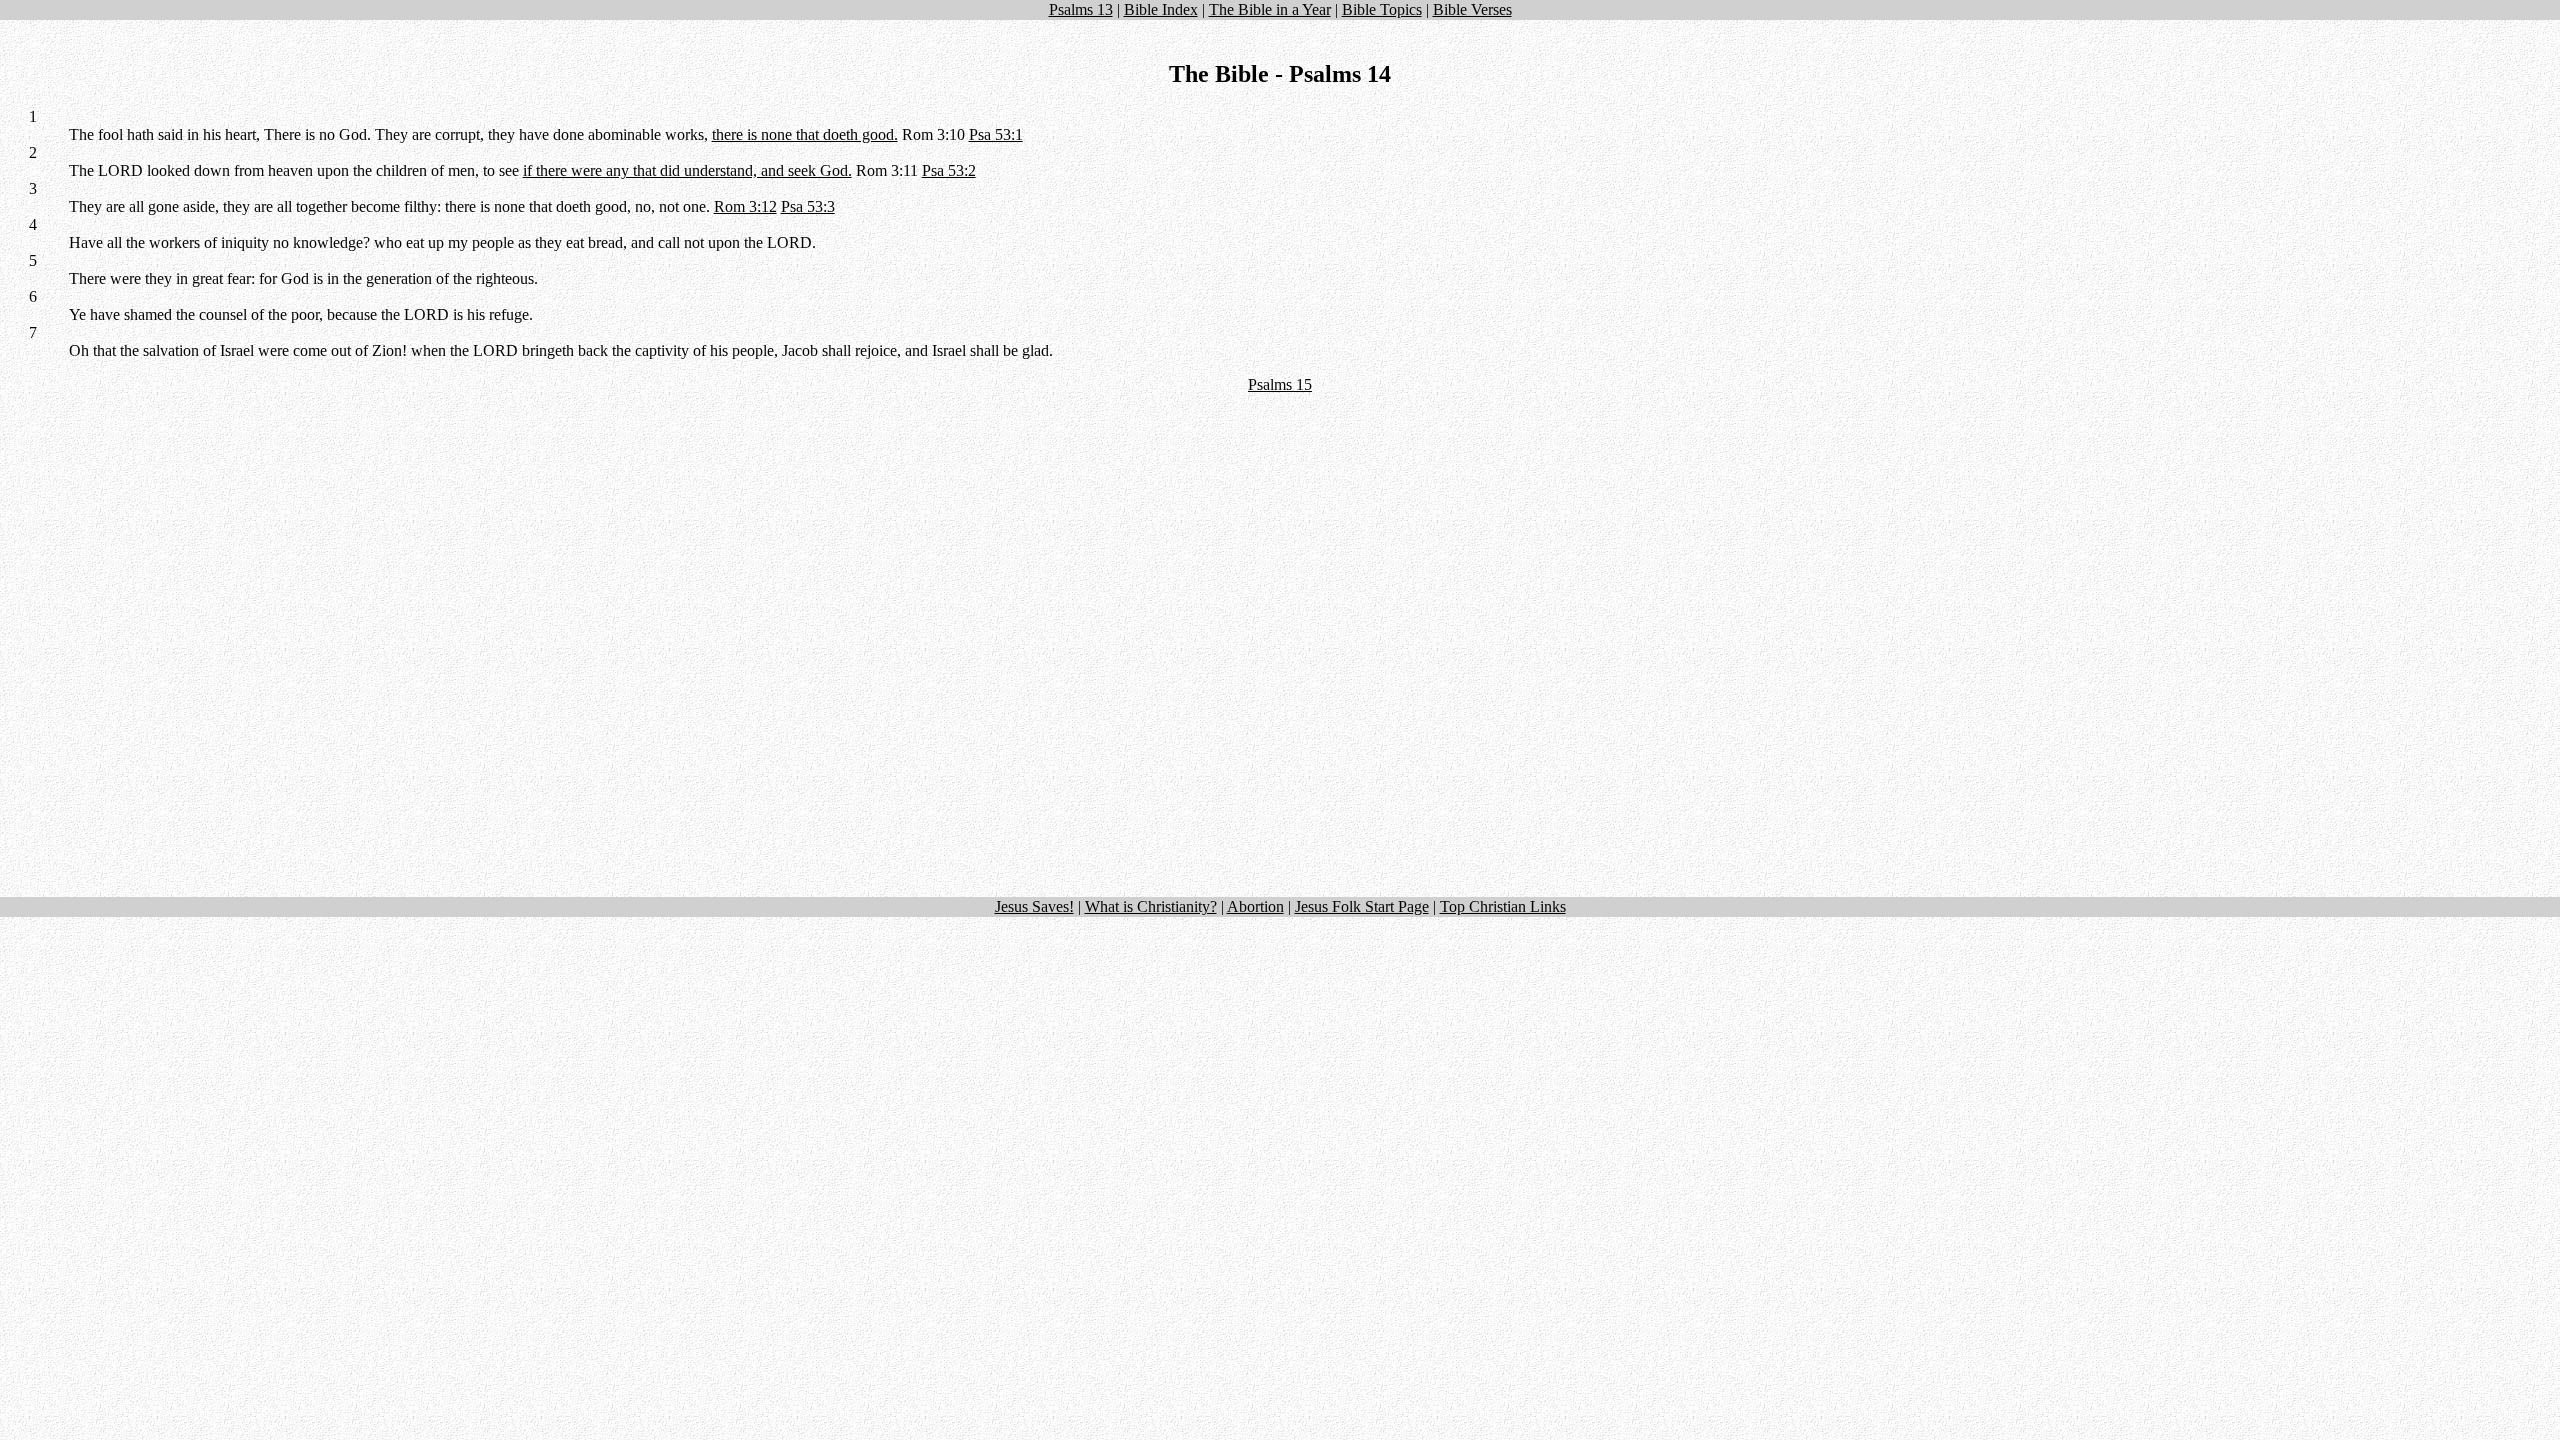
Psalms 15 (1280, 384)
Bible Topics (1382, 9)
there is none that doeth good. (805, 134)
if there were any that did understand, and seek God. (687, 170)
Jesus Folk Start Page (1362, 906)
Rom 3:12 (745, 206)
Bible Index (1161, 9)
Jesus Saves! (1034, 906)
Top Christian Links (1503, 906)
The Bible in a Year (1270, 9)
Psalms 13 (1081, 9)
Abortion (1255, 906)
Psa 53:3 (808, 206)
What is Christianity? (1151, 906)
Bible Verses (1472, 9)
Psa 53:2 (949, 170)
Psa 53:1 (996, 134)
